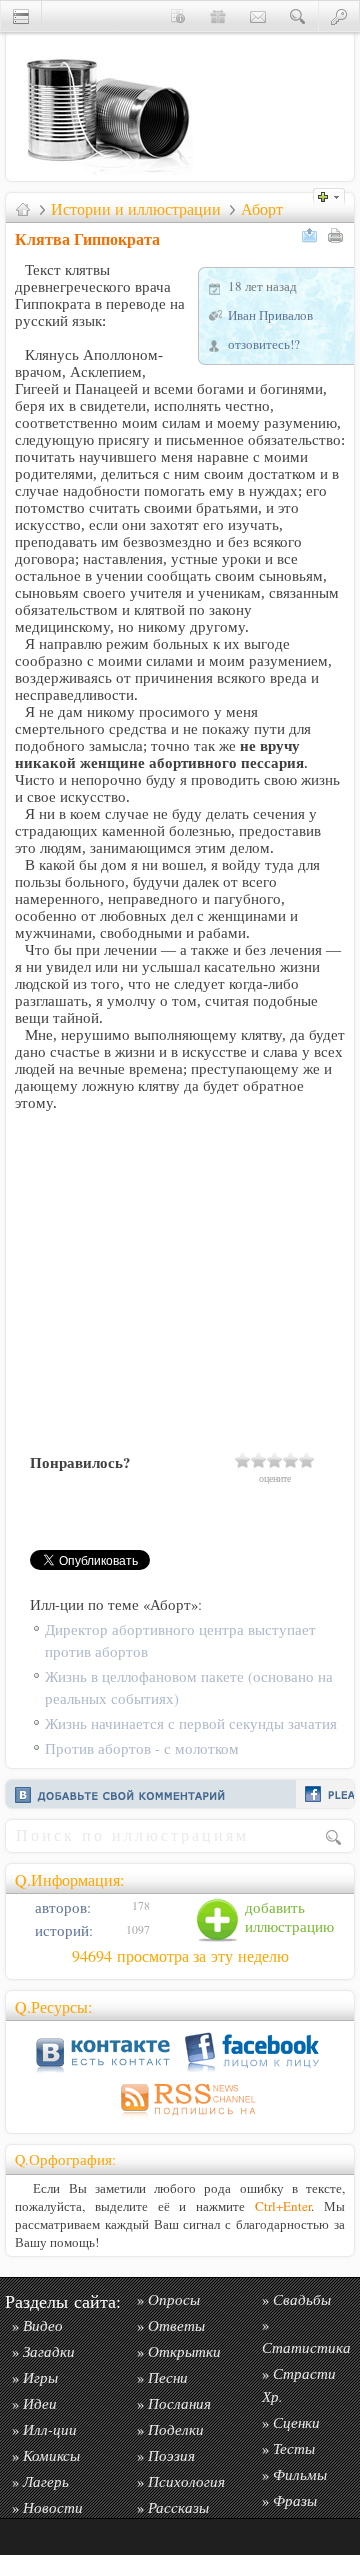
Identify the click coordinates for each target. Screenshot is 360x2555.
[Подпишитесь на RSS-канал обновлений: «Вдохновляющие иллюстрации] (180, 2118)
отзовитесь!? (264, 344)
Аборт (262, 209)
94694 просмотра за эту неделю (180, 1956)
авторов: (61, 1907)
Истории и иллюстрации (136, 209)
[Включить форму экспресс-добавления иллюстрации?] (334, 194)
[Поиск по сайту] (298, 15)
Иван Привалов (270, 315)
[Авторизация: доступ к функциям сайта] (339, 15)
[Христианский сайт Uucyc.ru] (106, 175)
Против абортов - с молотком (142, 1748)
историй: (62, 1930)
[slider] (275, 1460)
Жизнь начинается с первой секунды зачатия (191, 1723)
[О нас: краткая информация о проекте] (178, 15)
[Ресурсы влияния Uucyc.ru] (23, 209)
